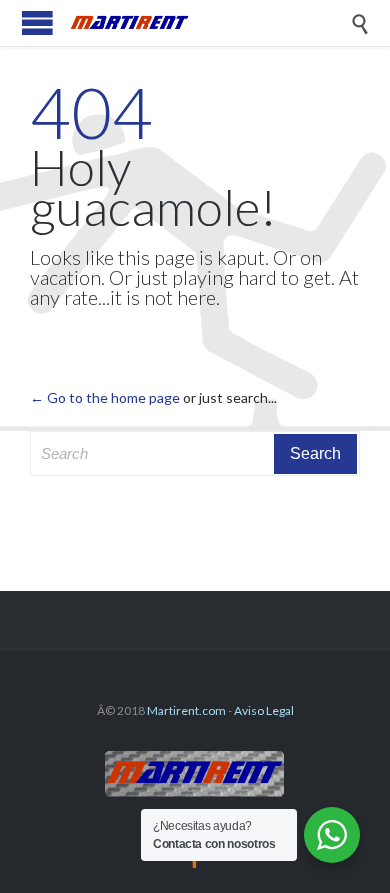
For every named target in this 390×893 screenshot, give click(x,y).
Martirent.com (186, 710)
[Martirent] (210, 23)
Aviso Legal (264, 710)
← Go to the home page (105, 397)
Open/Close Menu (37, 22)
